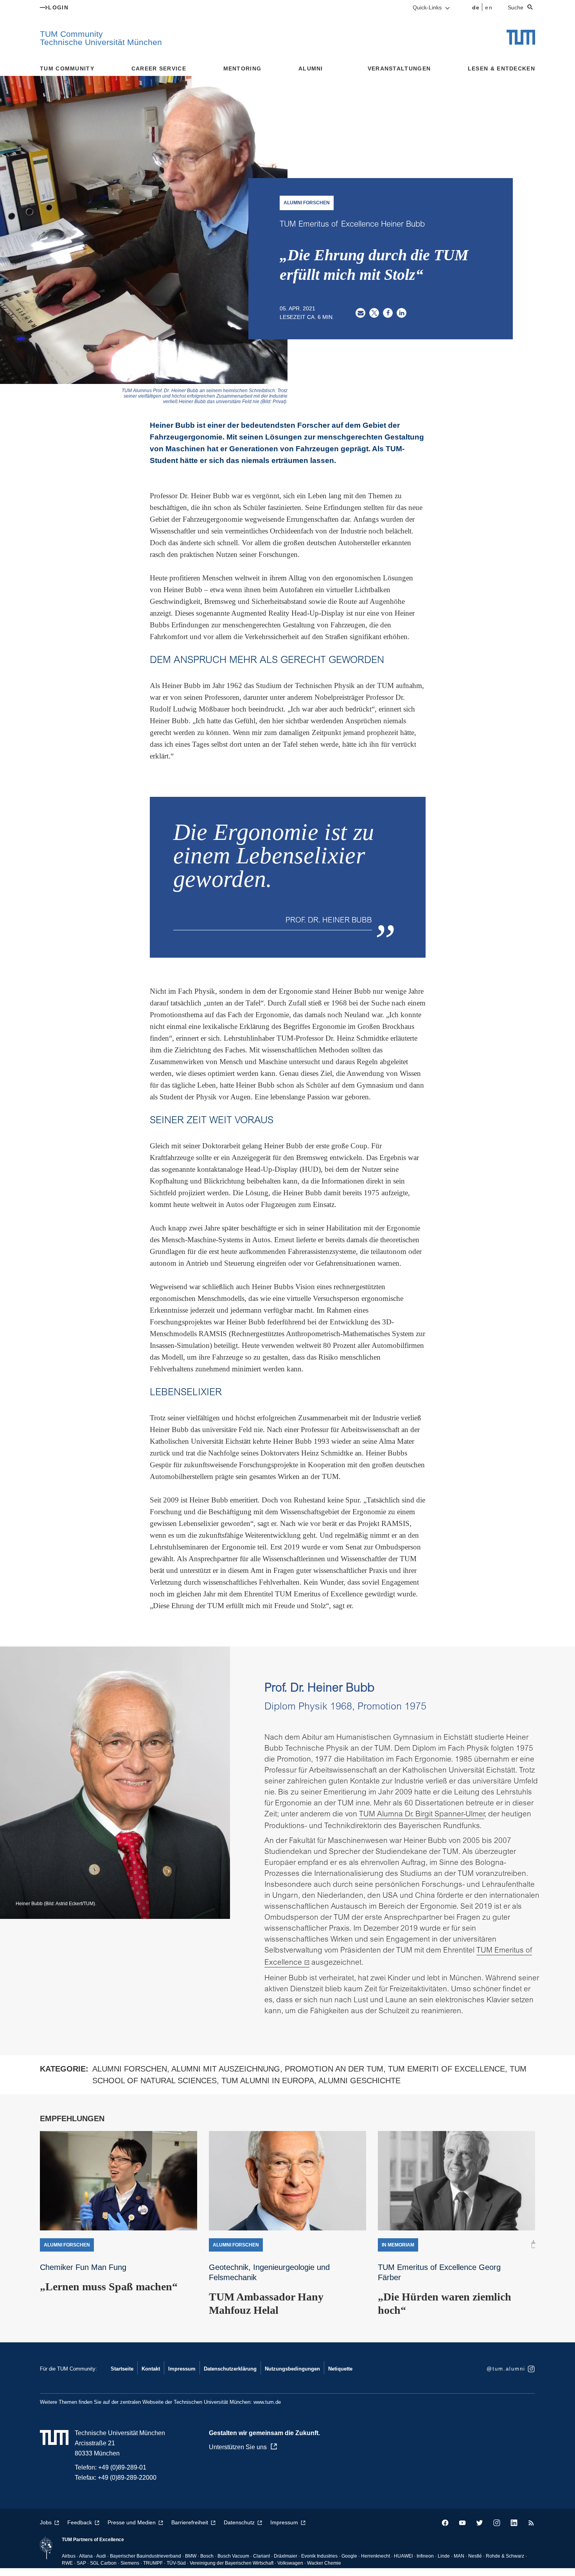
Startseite (122, 2369)
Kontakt (151, 2369)
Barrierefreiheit (190, 2522)
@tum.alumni (506, 2369)
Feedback (80, 2522)
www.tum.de (267, 2402)
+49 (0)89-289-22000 (127, 2478)
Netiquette (340, 2369)
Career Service (159, 68)
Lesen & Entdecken (501, 68)
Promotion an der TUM (334, 2069)
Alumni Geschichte (359, 2081)
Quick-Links (428, 7)
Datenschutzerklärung (230, 2369)
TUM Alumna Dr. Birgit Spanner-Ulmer (422, 1815)
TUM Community (67, 68)
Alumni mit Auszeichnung (226, 2069)
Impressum (182, 2369)
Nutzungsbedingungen (292, 2369)
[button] (360, 313)
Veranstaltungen (399, 68)
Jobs (46, 2522)
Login (58, 7)
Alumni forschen (130, 2069)
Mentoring (243, 68)
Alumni (311, 68)
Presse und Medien (132, 2522)
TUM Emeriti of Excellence (447, 2069)
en (489, 7)
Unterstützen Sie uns (238, 2447)
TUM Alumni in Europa (268, 2081)
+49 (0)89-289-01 (122, 2467)
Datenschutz (239, 2522)
